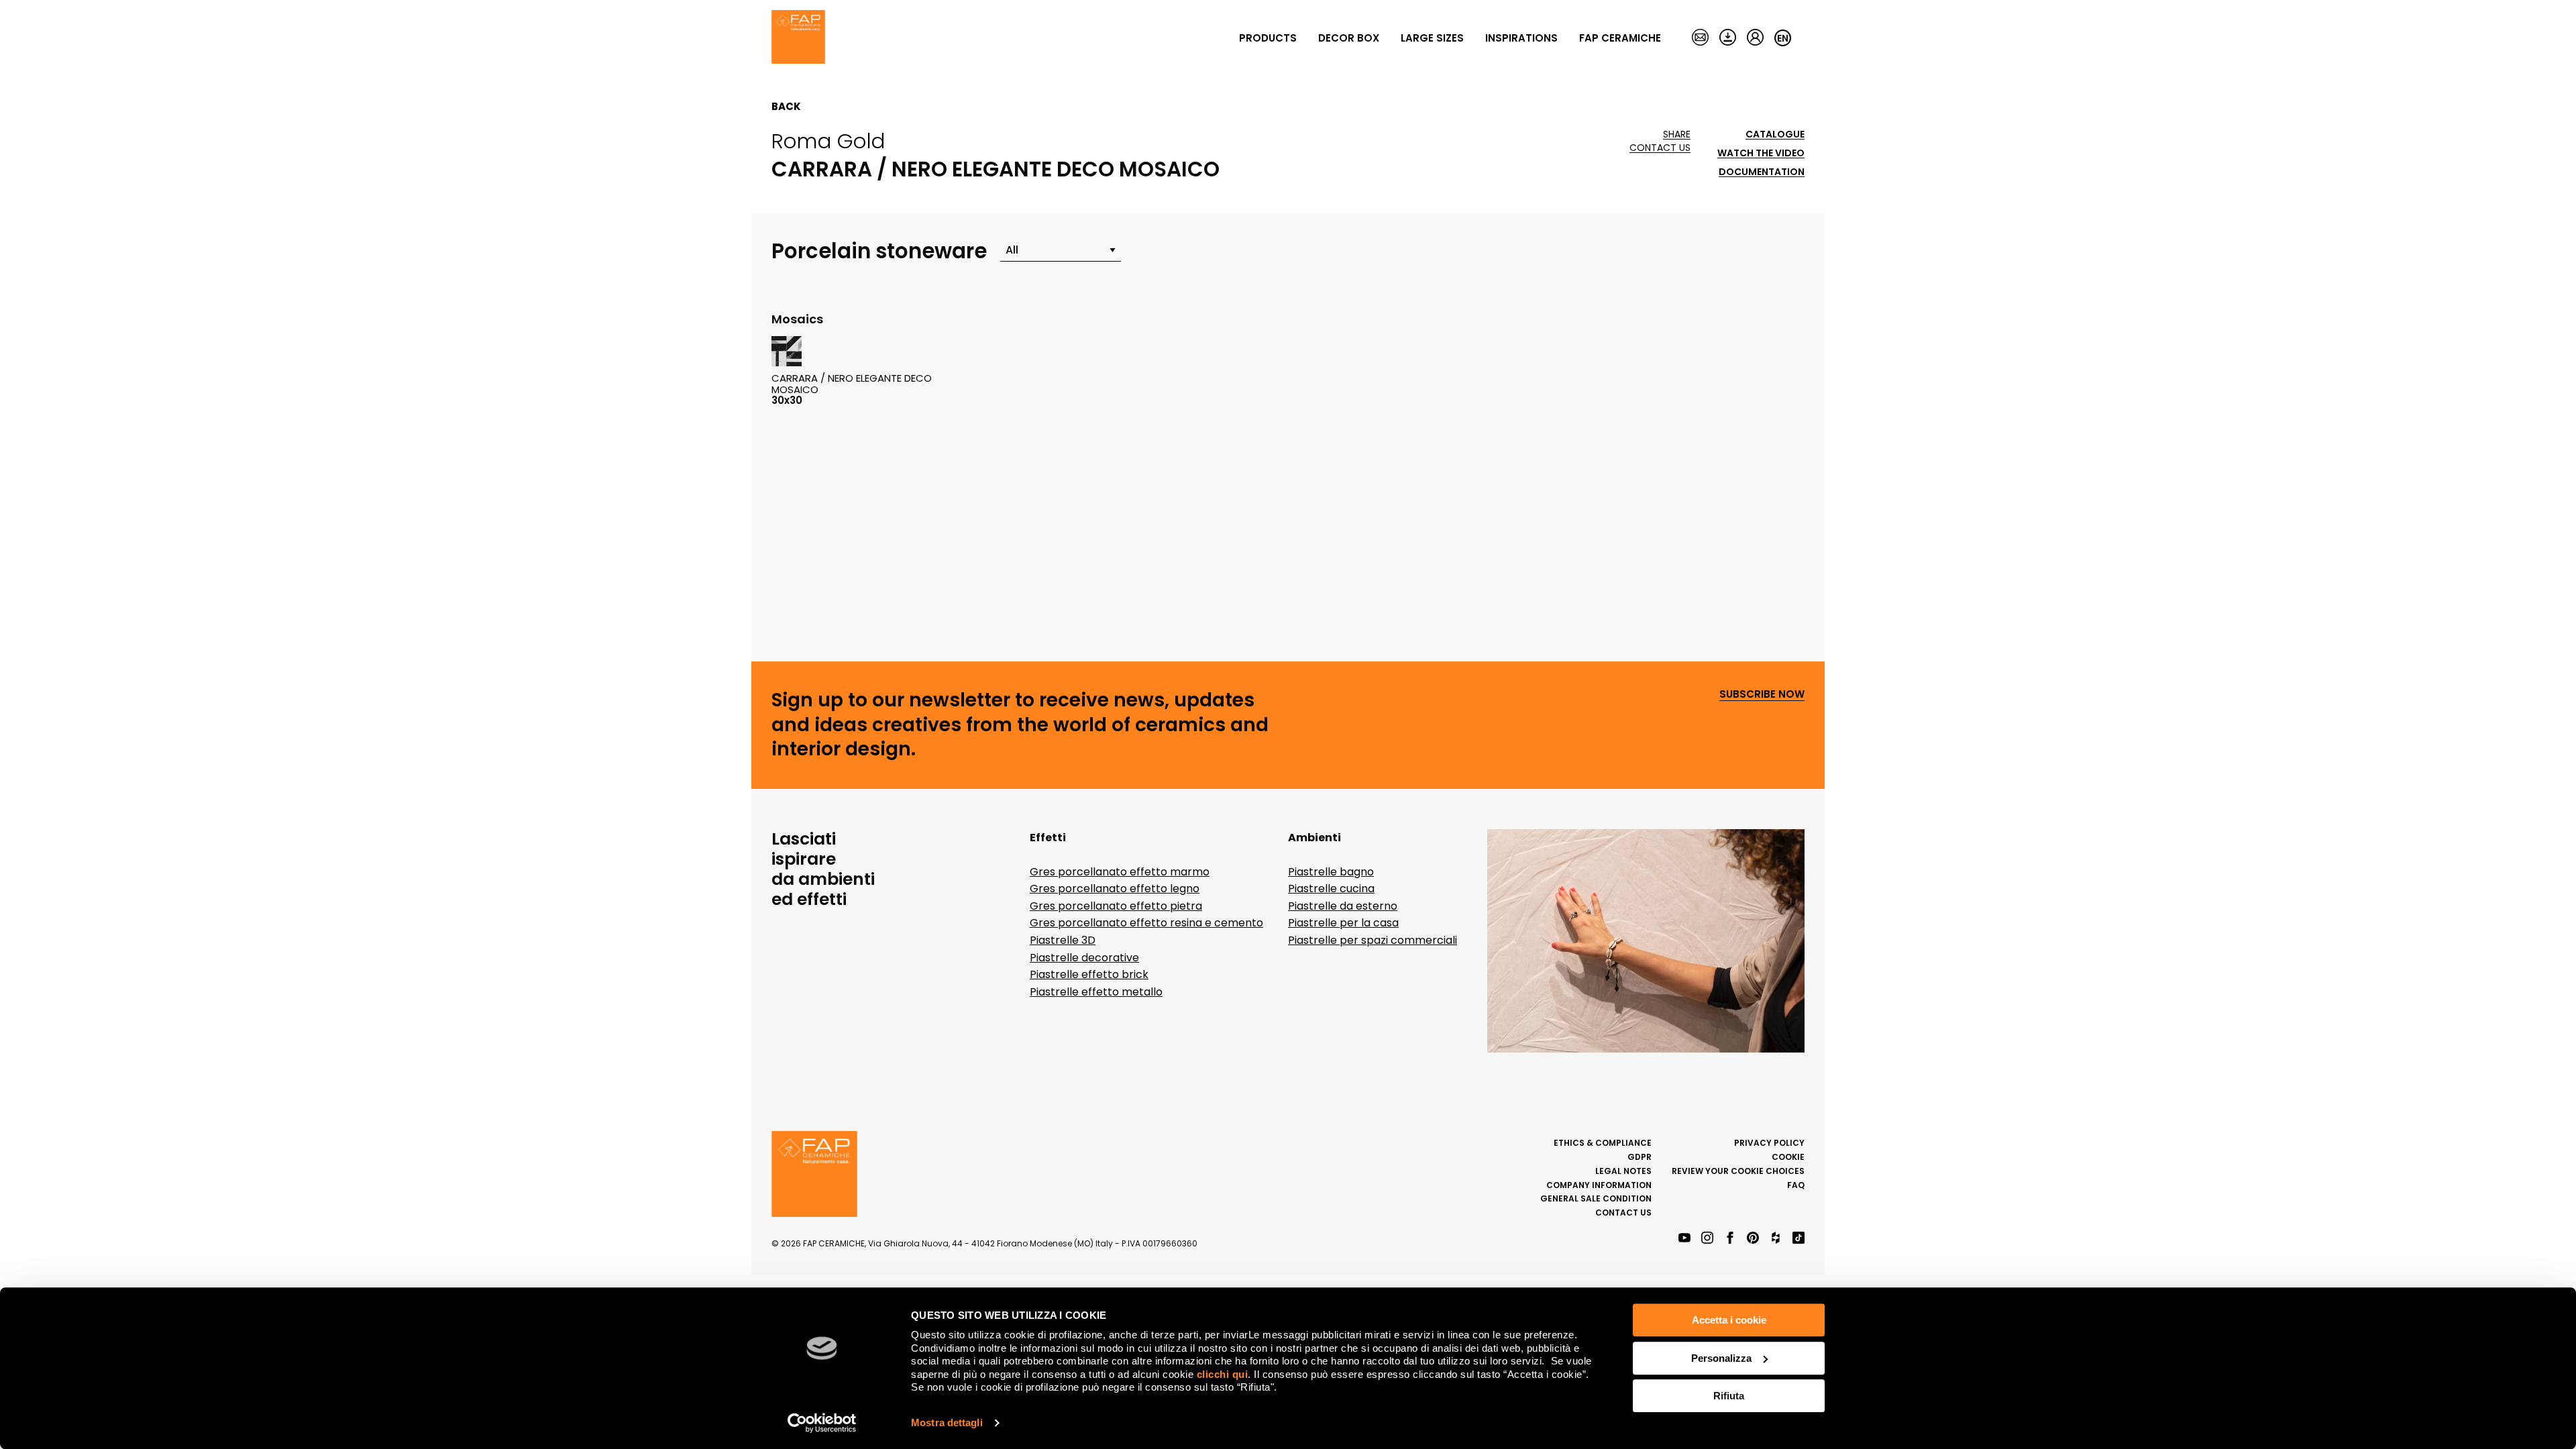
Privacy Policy (1769, 1143)
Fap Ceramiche (1620, 38)
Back (786, 107)
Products (1268, 38)
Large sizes (1432, 38)
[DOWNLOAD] (1728, 38)
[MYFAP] (1755, 38)
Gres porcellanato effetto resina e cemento (1146, 923)
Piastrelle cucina (1331, 889)
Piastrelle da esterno (1343, 906)
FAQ (1796, 1185)
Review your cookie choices (1738, 1171)
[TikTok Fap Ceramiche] (1799, 1239)
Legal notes (1623, 1171)
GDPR (1640, 1157)
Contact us (1660, 148)
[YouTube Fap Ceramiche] (1684, 1239)
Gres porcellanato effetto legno (1115, 889)
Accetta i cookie (1729, 1320)
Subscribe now (1762, 695)
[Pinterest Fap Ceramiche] (1753, 1239)
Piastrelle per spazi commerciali (1373, 940)
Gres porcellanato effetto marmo (1120, 872)
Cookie (1788, 1157)
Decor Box (1349, 38)
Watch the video (1761, 153)
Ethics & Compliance (1603, 1143)
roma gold (828, 141)
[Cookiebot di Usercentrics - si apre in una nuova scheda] (822, 1423)
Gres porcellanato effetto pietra (1116, 906)
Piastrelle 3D (1063, 940)
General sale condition (1596, 1198)
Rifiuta (1729, 1396)
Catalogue (1775, 135)
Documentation (1762, 172)
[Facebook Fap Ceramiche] (1730, 1239)
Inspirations (1521, 38)
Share (1677, 135)
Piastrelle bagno (1331, 872)
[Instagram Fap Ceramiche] (1707, 1239)
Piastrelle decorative (1084, 958)
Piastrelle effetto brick (1089, 974)
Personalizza (1721, 1358)
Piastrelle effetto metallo (1096, 992)
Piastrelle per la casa (1343, 923)
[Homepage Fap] (798, 38)
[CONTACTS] (1700, 38)
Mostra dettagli (947, 1423)
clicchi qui (1223, 1374)
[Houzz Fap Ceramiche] (1776, 1239)
